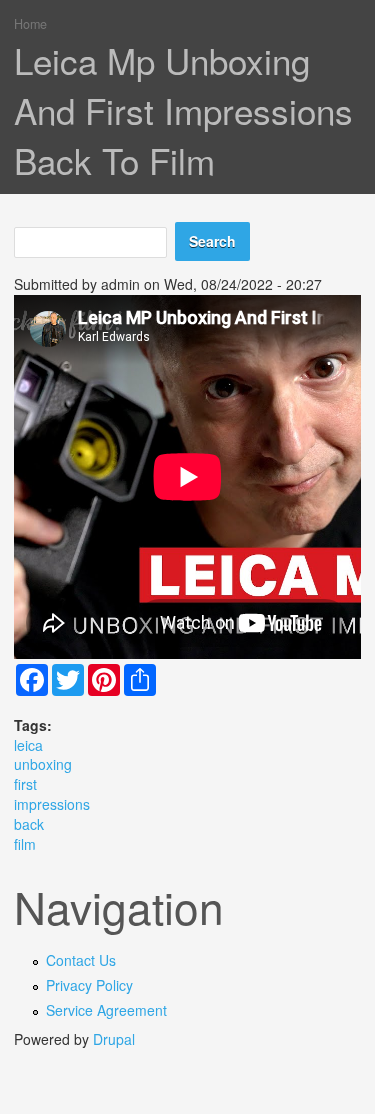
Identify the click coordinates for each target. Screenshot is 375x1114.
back (29, 824)
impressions (52, 804)
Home (30, 24)
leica (28, 745)
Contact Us (81, 960)
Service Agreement (106, 1010)
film (25, 844)
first (25, 784)
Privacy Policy (89, 985)
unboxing (43, 764)
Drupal (114, 1039)
